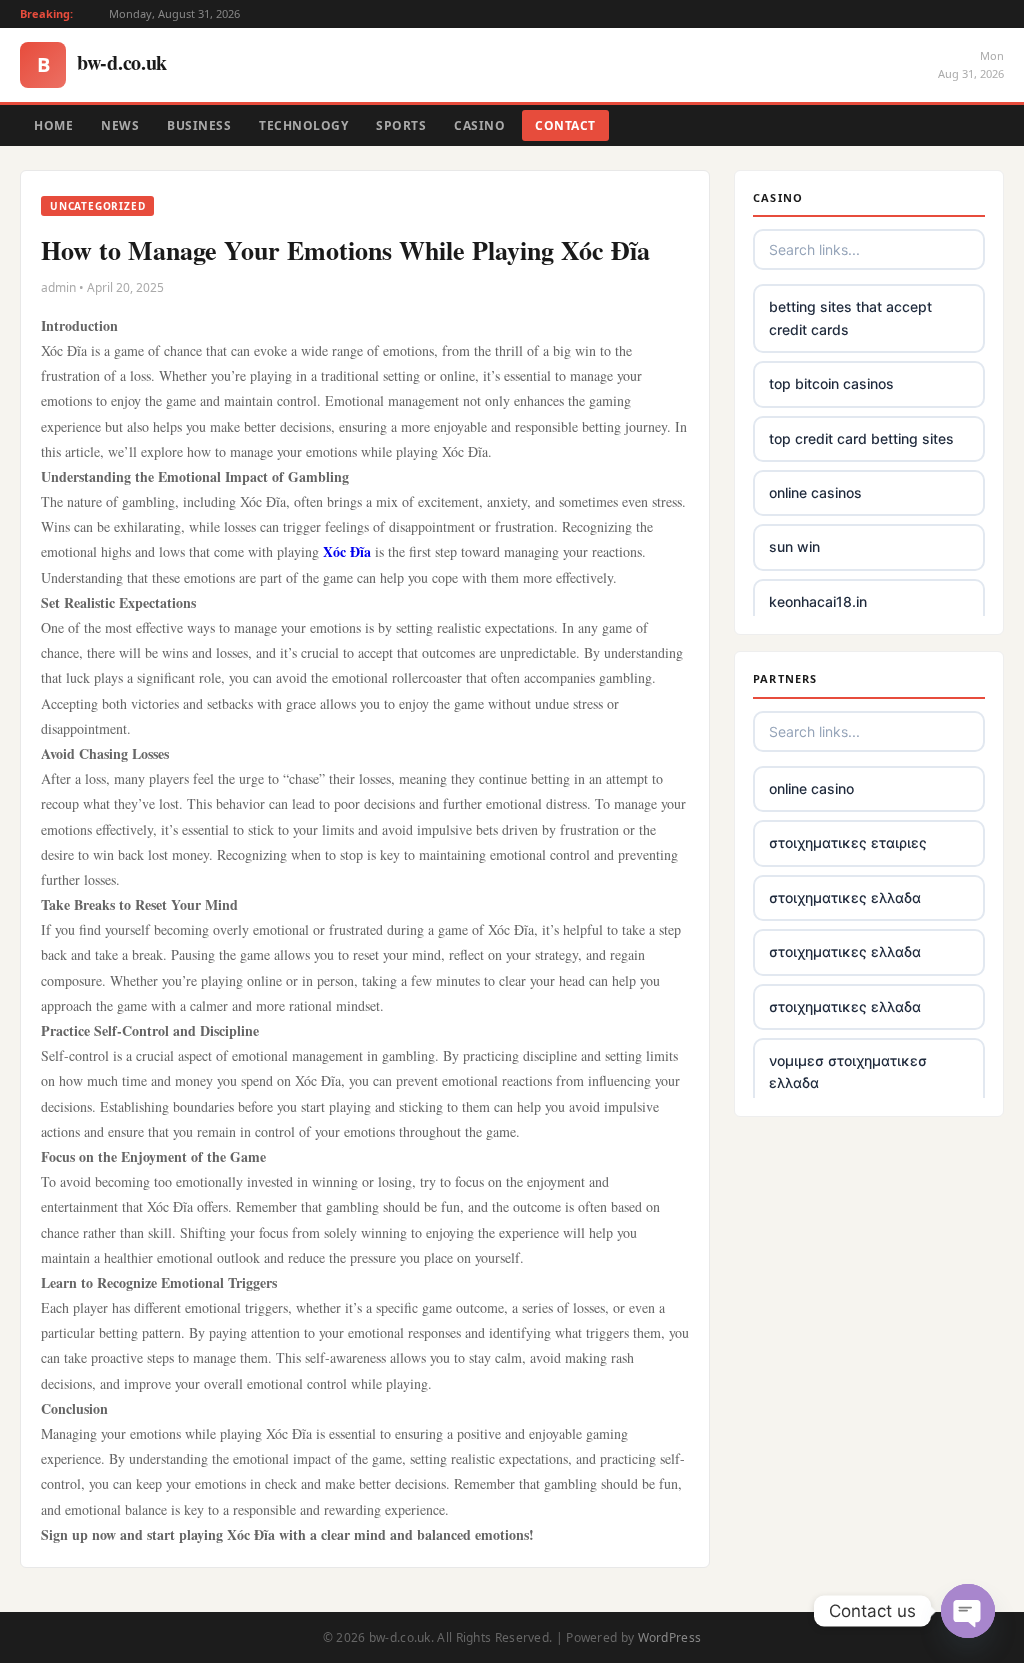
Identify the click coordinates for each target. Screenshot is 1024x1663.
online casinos (815, 492)
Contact (565, 125)
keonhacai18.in (818, 601)
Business (199, 125)
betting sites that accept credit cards (850, 317)
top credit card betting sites (861, 438)
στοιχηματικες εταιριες (848, 842)
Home (53, 125)
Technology (303, 125)
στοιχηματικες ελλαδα (845, 897)
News (120, 125)
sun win (794, 546)
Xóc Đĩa (347, 551)
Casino (479, 125)
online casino (811, 788)
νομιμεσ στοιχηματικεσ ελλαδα (848, 1071)
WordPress (670, 1637)
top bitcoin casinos (831, 383)
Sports (401, 125)
